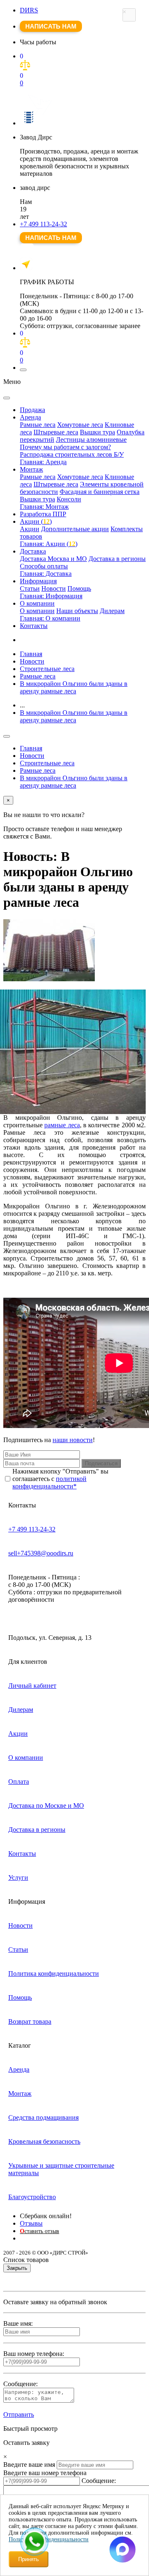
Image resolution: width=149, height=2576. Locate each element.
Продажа (32, 410)
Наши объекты (77, 611)
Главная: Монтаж (44, 507)
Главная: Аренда (43, 462)
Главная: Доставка (46, 574)
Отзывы (31, 2223)
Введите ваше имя (29, 2465)
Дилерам (112, 611)
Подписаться (101, 1463)
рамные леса (62, 1125)
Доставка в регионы (117, 559)
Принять (29, 2559)
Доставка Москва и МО (53, 559)
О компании (37, 603)
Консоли (69, 499)
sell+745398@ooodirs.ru (41, 1553)
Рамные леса (38, 425)
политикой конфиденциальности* (49, 1482)
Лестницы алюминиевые (91, 440)
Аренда (30, 417)
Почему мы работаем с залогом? (65, 447)
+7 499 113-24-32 (43, 224)
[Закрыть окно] (129, 15)
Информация (38, 581)
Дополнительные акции (75, 529)
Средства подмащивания (43, 2117)
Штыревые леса (56, 432)
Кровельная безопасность (44, 2141)
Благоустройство (32, 2197)
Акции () (36, 521)
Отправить (19, 2414)
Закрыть (17, 2268)
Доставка (33, 551)
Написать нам (51, 26)
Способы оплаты (44, 566)
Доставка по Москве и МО (46, 1806)
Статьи (30, 588)
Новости (54, 588)
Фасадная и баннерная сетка (100, 492)
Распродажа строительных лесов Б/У (72, 454)
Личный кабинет (32, 1686)
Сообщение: (99, 2481)
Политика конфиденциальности (54, 1973)
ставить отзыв (40, 2231)
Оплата (19, 1782)
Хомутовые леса (80, 425)
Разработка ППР (43, 514)
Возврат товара (30, 2021)
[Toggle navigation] (23, 370)
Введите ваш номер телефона (45, 2473)
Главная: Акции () (49, 544)
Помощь (79, 588)
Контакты (34, 626)
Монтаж (31, 469)
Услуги (18, 1877)
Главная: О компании (50, 618)
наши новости (73, 1440)
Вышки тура (97, 432)
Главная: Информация (51, 596)
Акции (30, 529)
